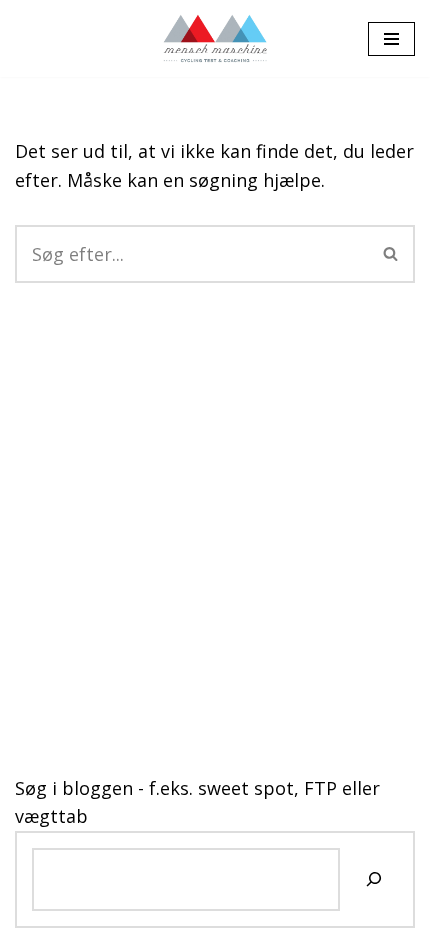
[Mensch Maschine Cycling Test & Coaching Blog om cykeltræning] (215, 38)
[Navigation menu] (391, 39)
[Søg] (391, 254)
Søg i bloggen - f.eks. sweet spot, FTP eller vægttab (197, 802)
